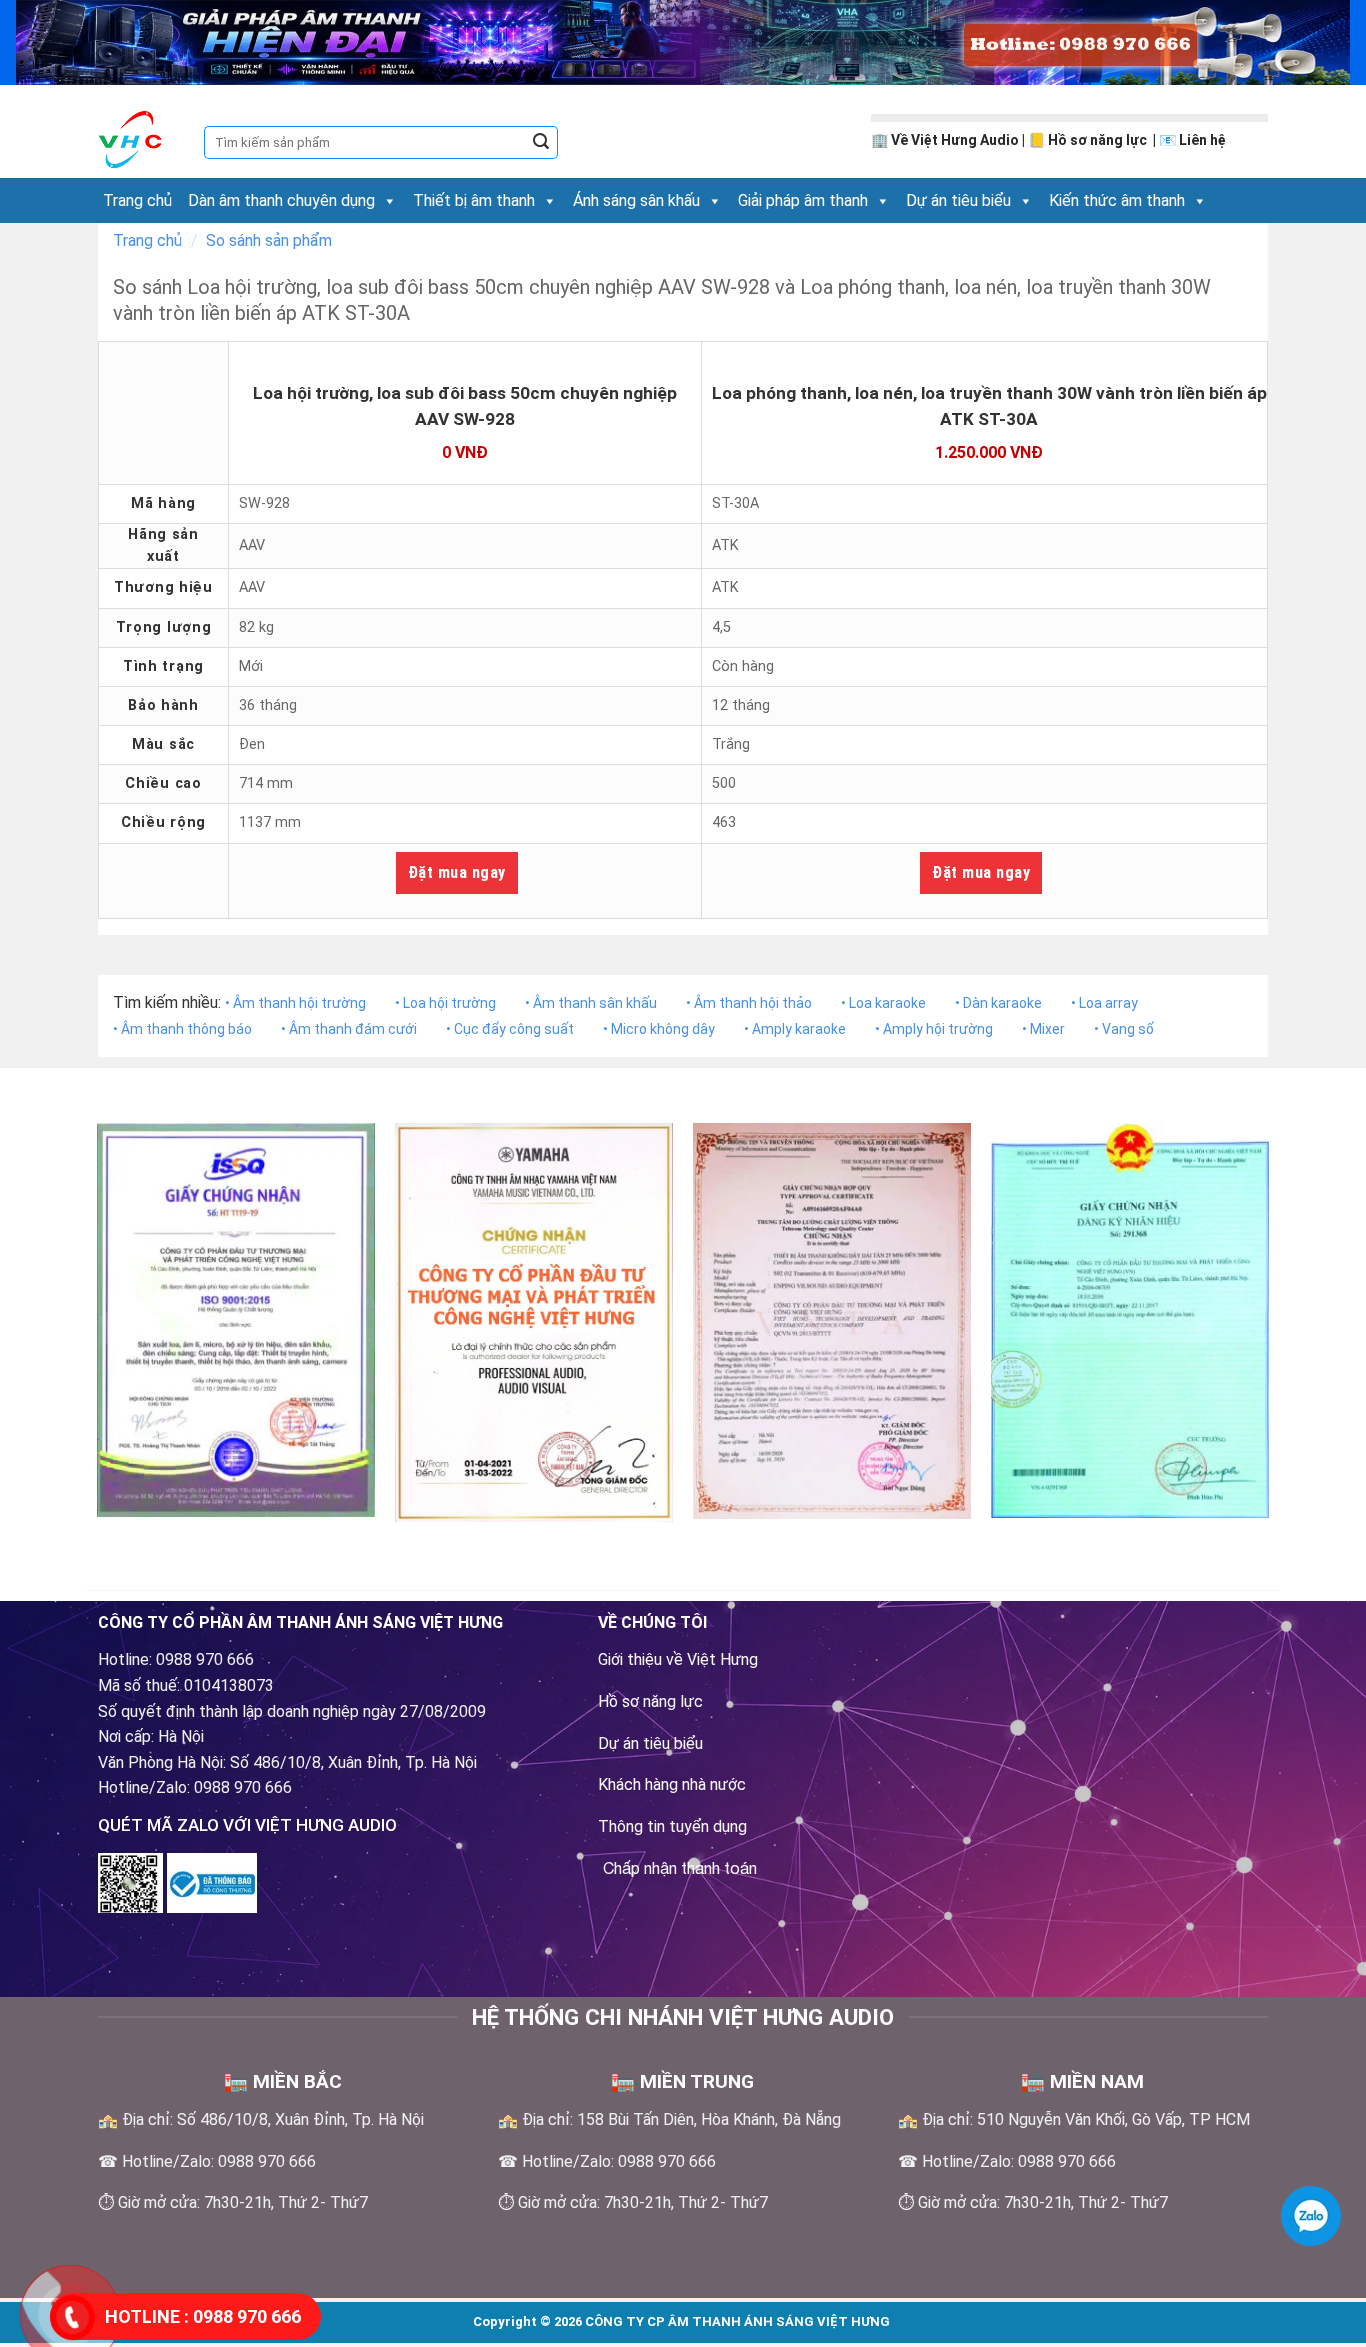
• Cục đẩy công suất (510, 1029)
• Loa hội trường (445, 1003)
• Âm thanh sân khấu (591, 1003)
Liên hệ (1202, 140)
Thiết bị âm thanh (474, 200)
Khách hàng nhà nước (672, 1784)
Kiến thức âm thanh (1117, 200)
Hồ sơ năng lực (1099, 140)
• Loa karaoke (883, 1003)
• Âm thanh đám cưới (349, 1029)
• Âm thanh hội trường (295, 1003)
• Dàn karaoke (998, 1003)
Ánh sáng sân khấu (636, 200)
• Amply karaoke (795, 1029)
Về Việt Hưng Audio (955, 140)
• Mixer (1043, 1029)
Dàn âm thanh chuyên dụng (281, 200)
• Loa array (1104, 1003)
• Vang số (1124, 1029)
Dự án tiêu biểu (958, 200)
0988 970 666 (203, 2316)
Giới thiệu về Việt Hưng (678, 1659)
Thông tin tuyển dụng (672, 1826)
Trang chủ (137, 200)
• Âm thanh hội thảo (749, 1003)
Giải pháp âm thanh (803, 200)
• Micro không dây (659, 1029)
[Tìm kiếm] (541, 143)
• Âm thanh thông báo (182, 1029)
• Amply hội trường (934, 1029)
